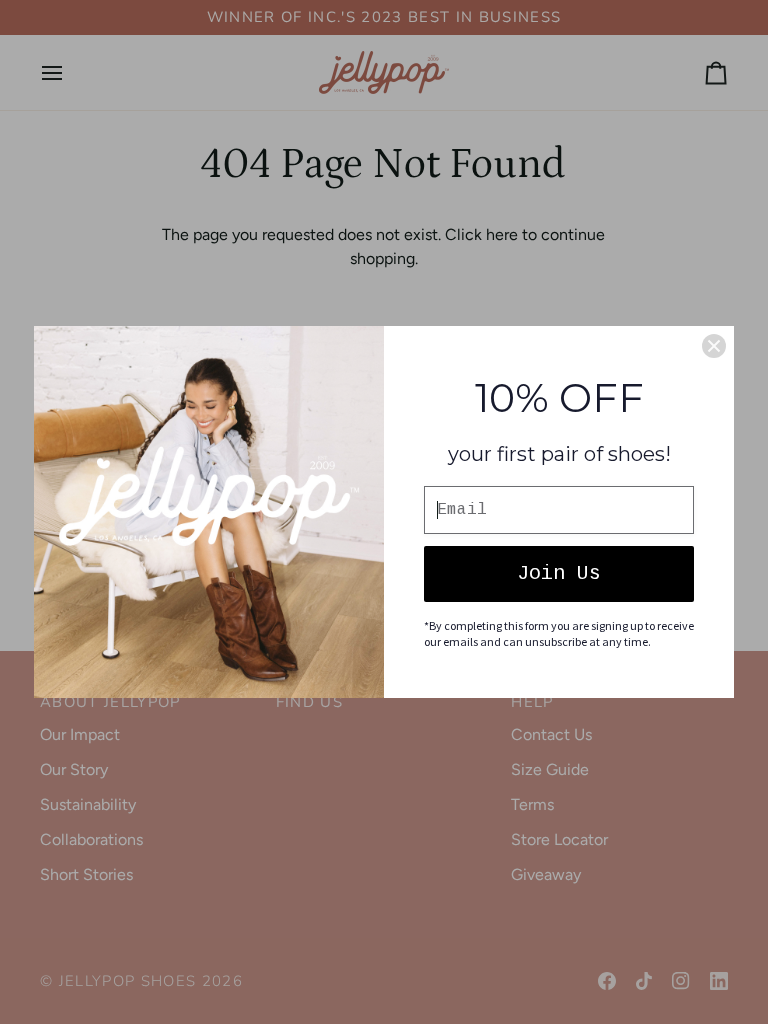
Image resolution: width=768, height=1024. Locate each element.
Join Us (559, 573)
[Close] (714, 346)
